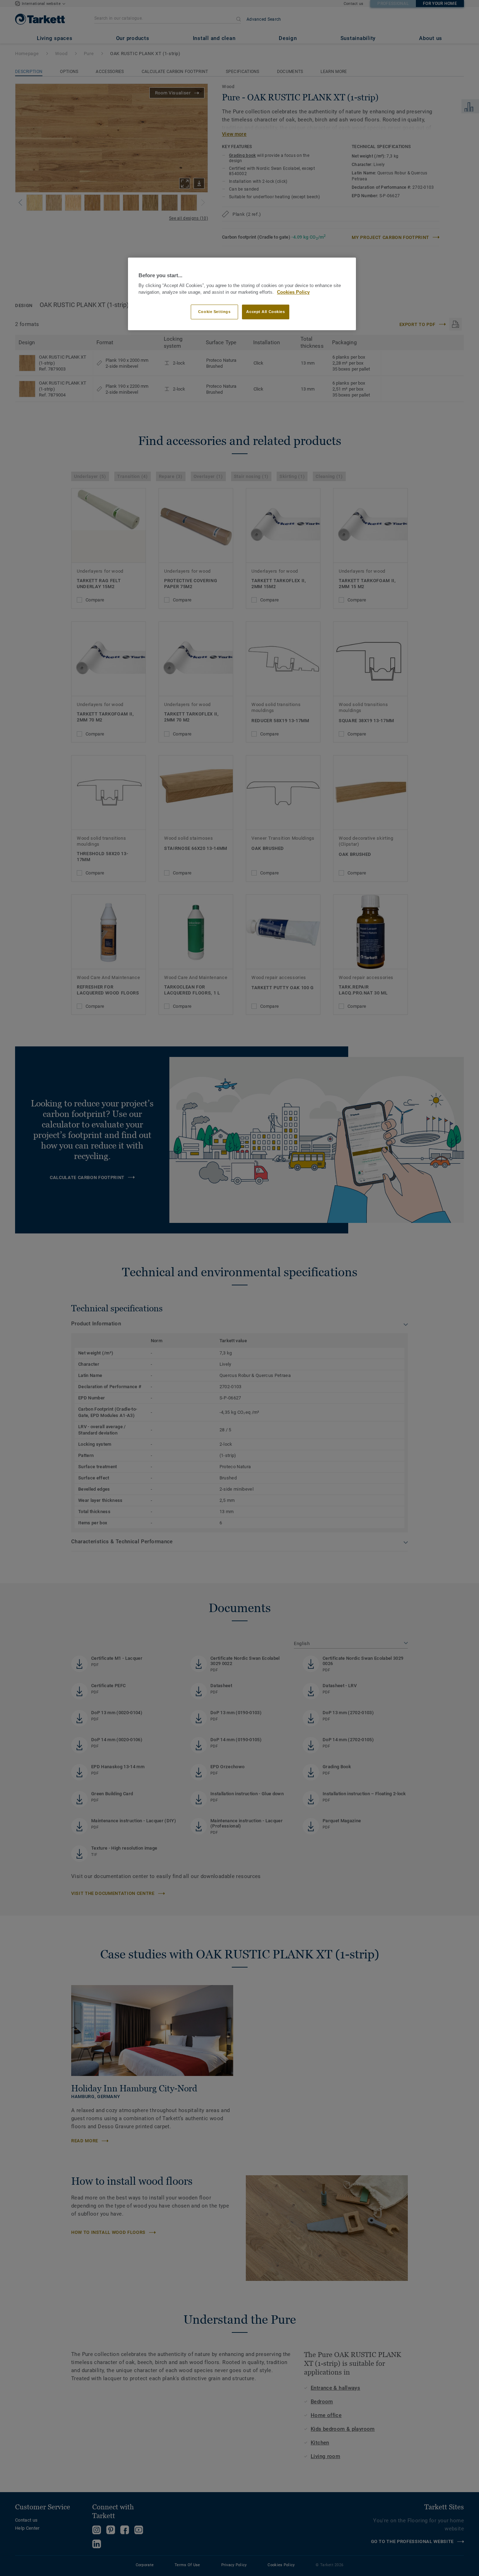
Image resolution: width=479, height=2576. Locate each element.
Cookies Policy (293, 292)
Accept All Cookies (265, 312)
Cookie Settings (214, 312)
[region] (242, 294)
